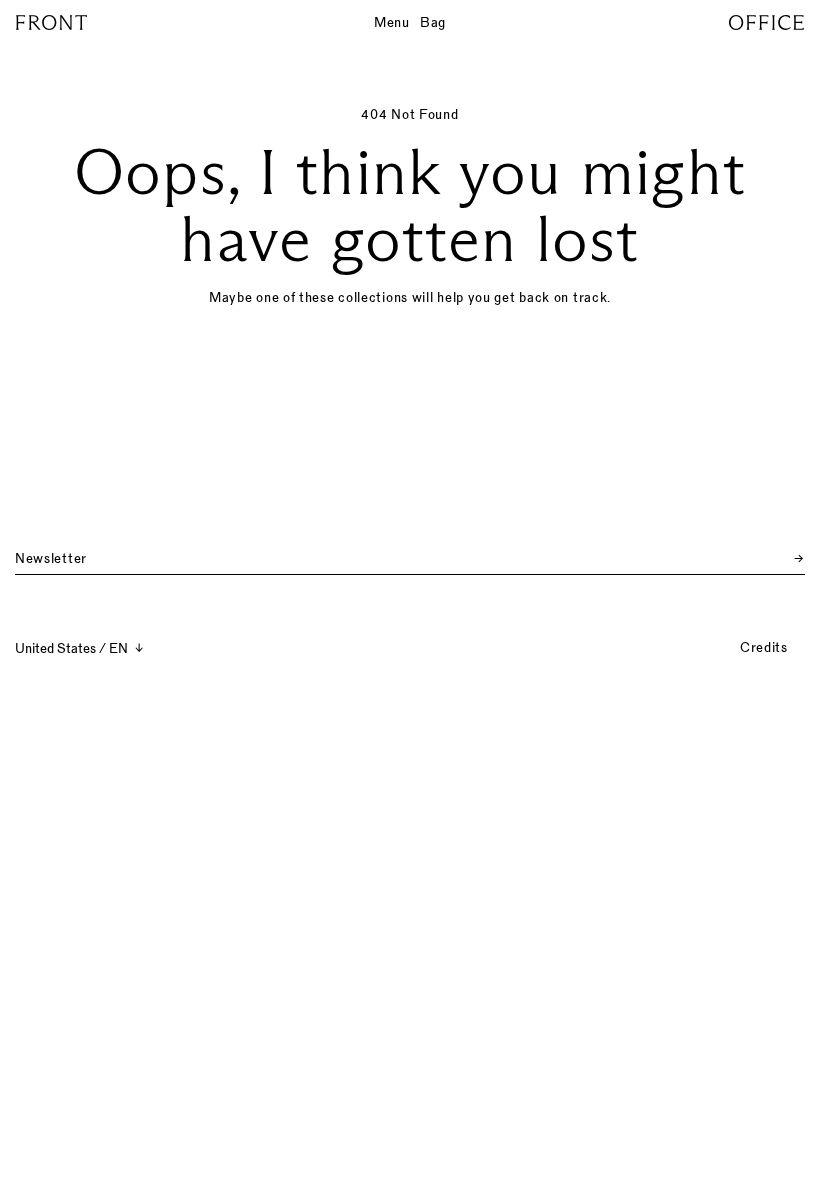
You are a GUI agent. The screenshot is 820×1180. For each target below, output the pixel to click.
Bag (433, 22)
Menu (392, 22)
